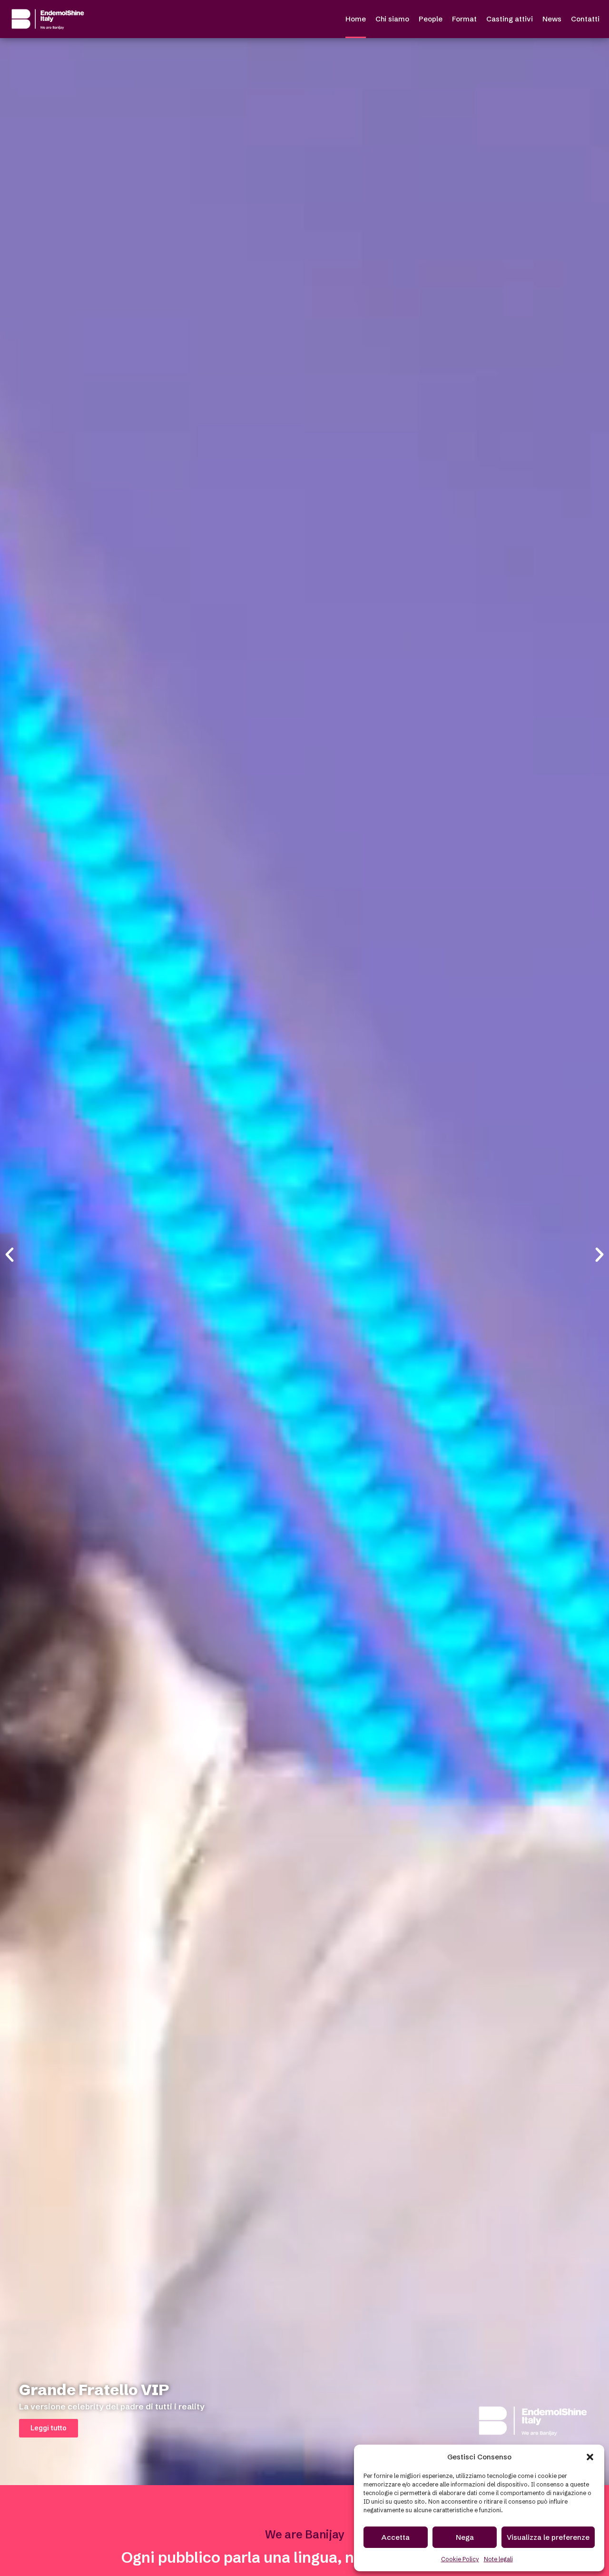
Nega (465, 2537)
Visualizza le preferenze (548, 2537)
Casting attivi (510, 19)
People (431, 19)
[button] (590, 2457)
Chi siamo (392, 19)
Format (464, 19)
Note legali (498, 2559)
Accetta (396, 2537)
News (552, 19)
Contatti (585, 19)
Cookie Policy (460, 2559)
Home (356, 19)
